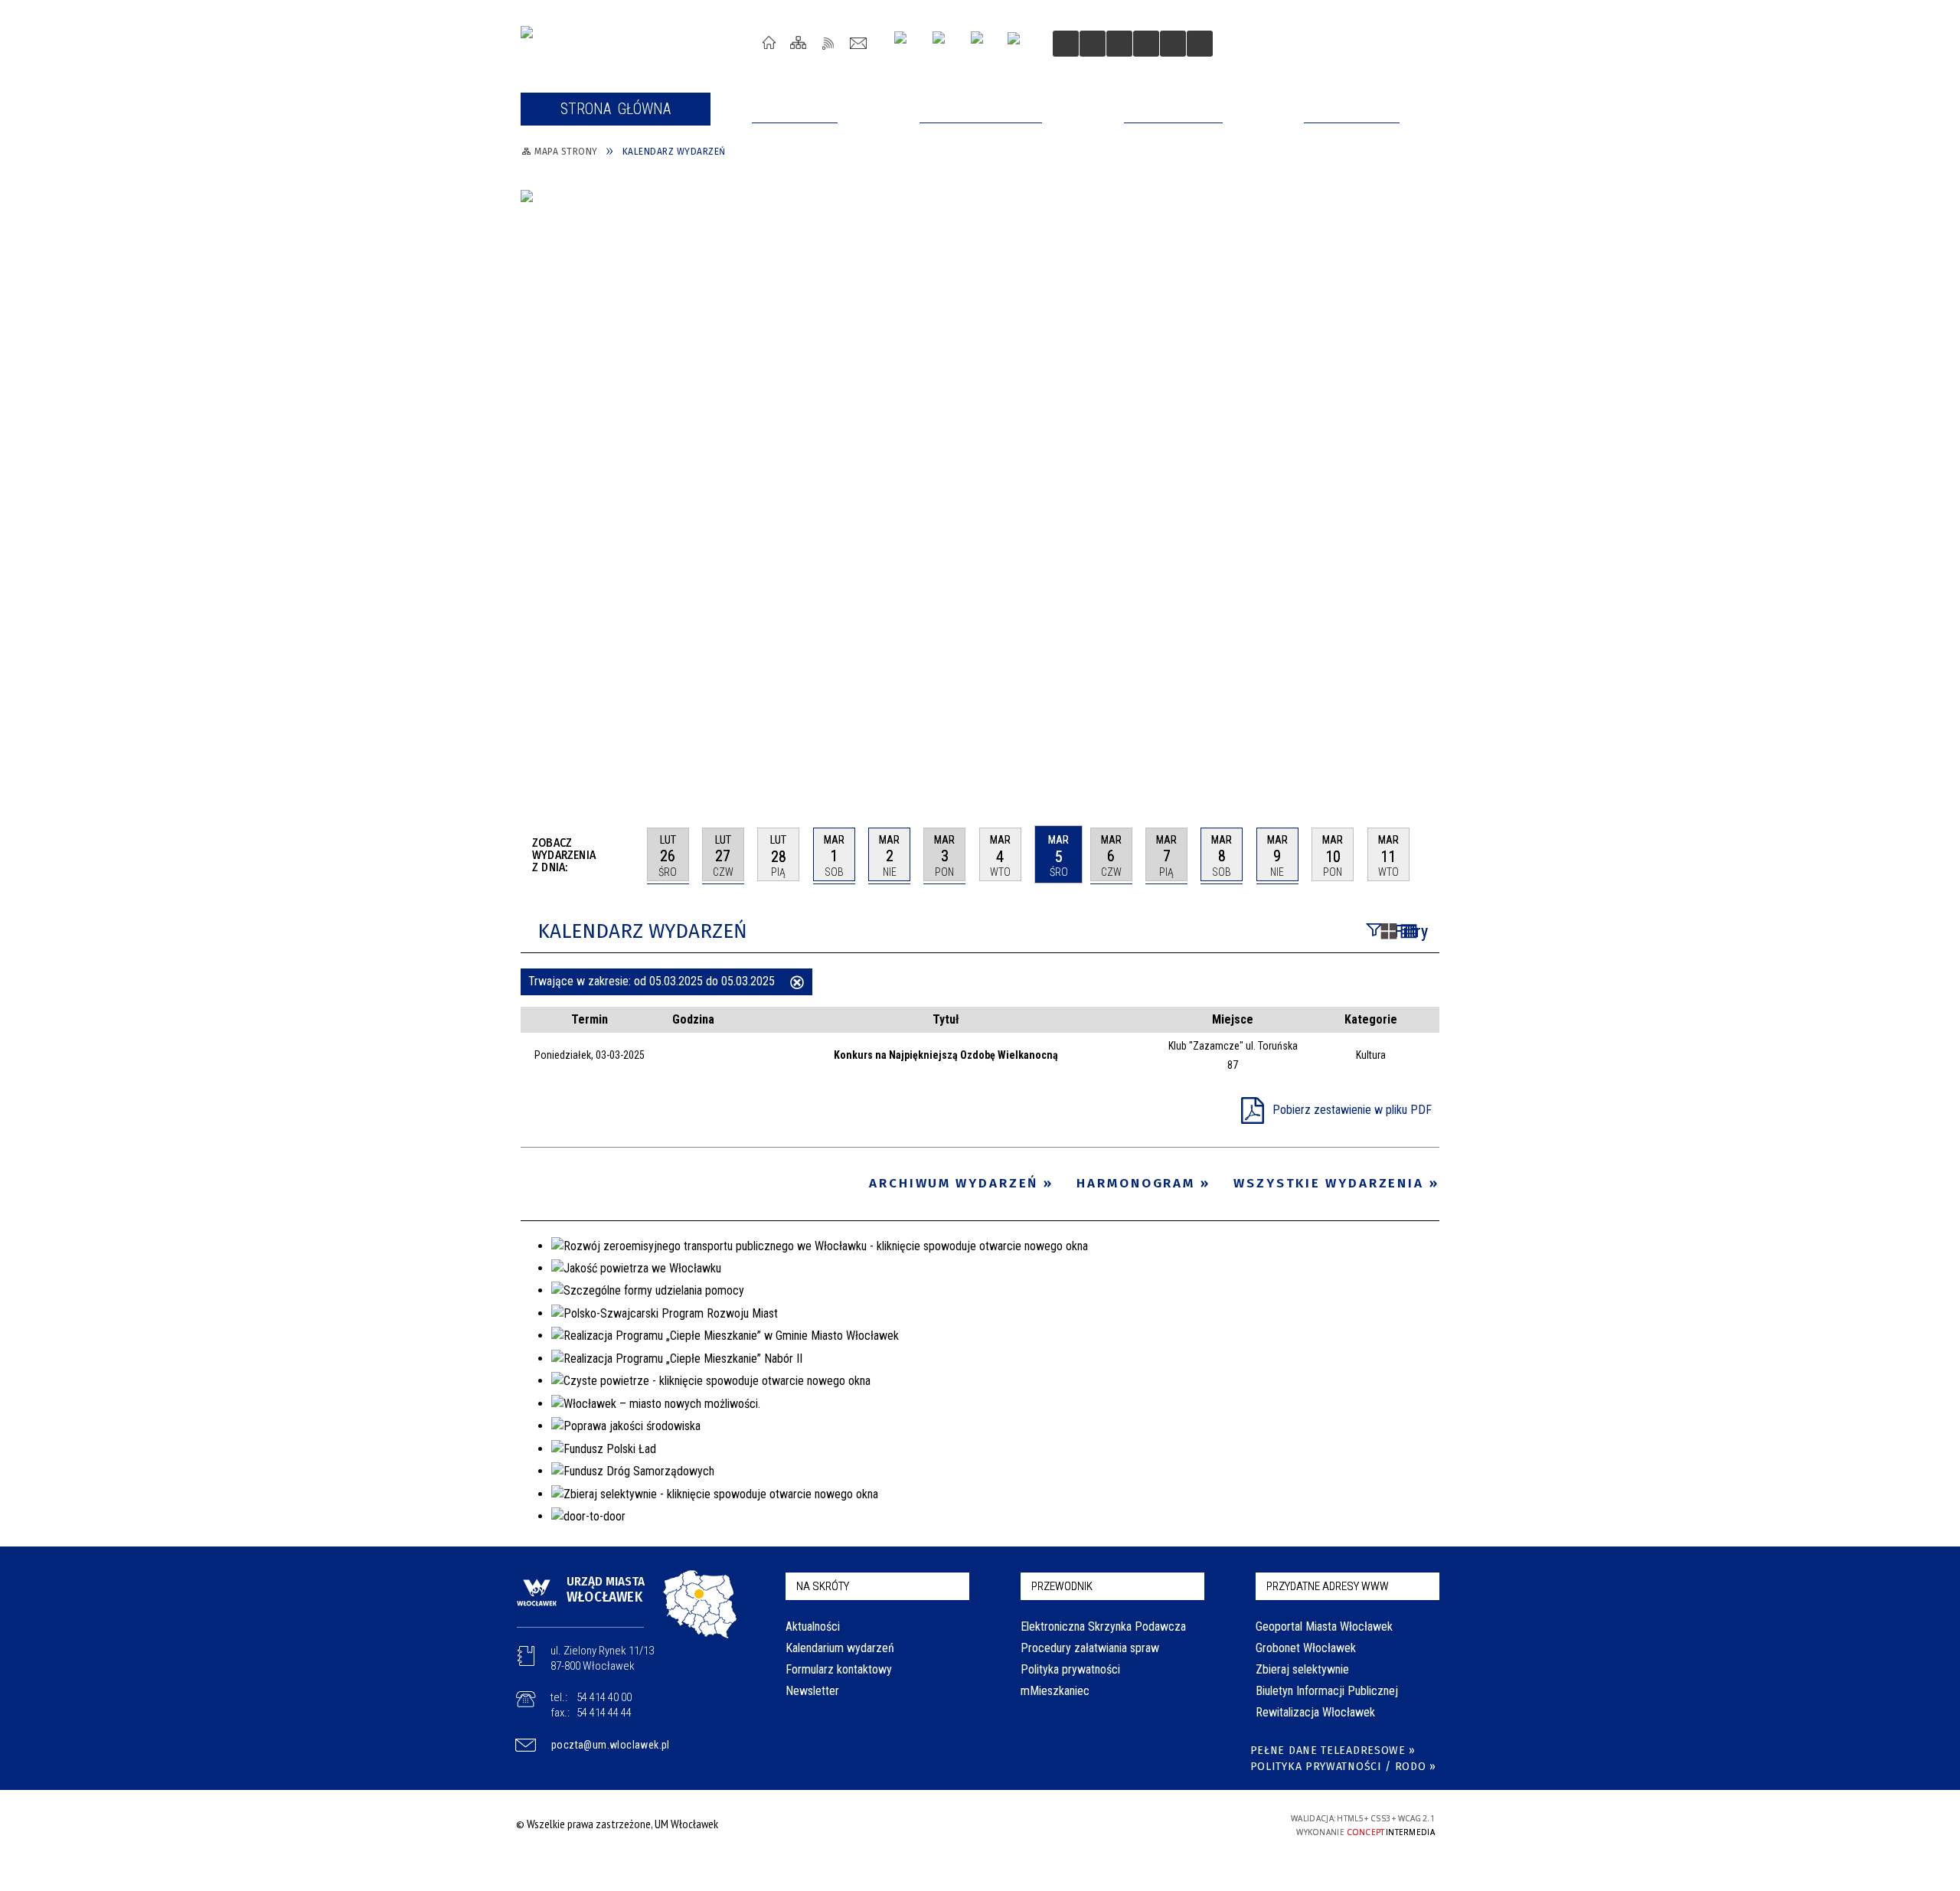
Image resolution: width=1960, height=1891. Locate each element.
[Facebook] (983, 44)
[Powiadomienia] (1200, 44)
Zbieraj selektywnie (1302, 1669)
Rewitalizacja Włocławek (1315, 1712)
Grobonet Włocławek (1306, 1648)
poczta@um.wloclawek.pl (611, 1745)
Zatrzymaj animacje (1066, 44)
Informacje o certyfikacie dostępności (976, 1826)
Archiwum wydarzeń (954, 1183)
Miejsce (1233, 1019)
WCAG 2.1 (1218, 1823)
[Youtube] (944, 43)
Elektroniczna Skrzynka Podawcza (1103, 1626)
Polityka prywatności (1070, 1669)
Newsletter (812, 1691)
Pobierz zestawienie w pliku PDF (1352, 1110)
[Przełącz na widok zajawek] (1389, 932)
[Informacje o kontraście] (1173, 44)
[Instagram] (906, 43)
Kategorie (1371, 1019)
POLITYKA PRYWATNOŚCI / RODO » (1343, 1767)
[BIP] (1019, 45)
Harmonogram (1136, 1183)
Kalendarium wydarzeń (840, 1648)
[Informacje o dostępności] (1093, 44)
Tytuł (946, 1019)
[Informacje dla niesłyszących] (1146, 44)
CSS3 (1170, 1824)
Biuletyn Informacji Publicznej (1327, 1691)
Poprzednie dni (629, 854)
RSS (829, 42)
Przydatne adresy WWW (1328, 1586)
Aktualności (813, 1626)
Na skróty (823, 1586)
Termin (590, 1019)
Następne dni (1432, 854)
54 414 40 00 (604, 1697)
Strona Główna (769, 42)
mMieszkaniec (1055, 1691)
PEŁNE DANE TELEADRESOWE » (1333, 1751)
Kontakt (859, 42)
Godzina (693, 1019)
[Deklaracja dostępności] (1119, 44)
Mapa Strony (799, 42)
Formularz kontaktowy (839, 1669)
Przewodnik (1062, 1586)
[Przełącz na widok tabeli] (1409, 932)
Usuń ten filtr (797, 984)
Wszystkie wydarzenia (1329, 1183)
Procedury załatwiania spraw (1090, 1648)
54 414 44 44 (604, 1713)
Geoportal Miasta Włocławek (1324, 1626)
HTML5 (1147, 1824)
